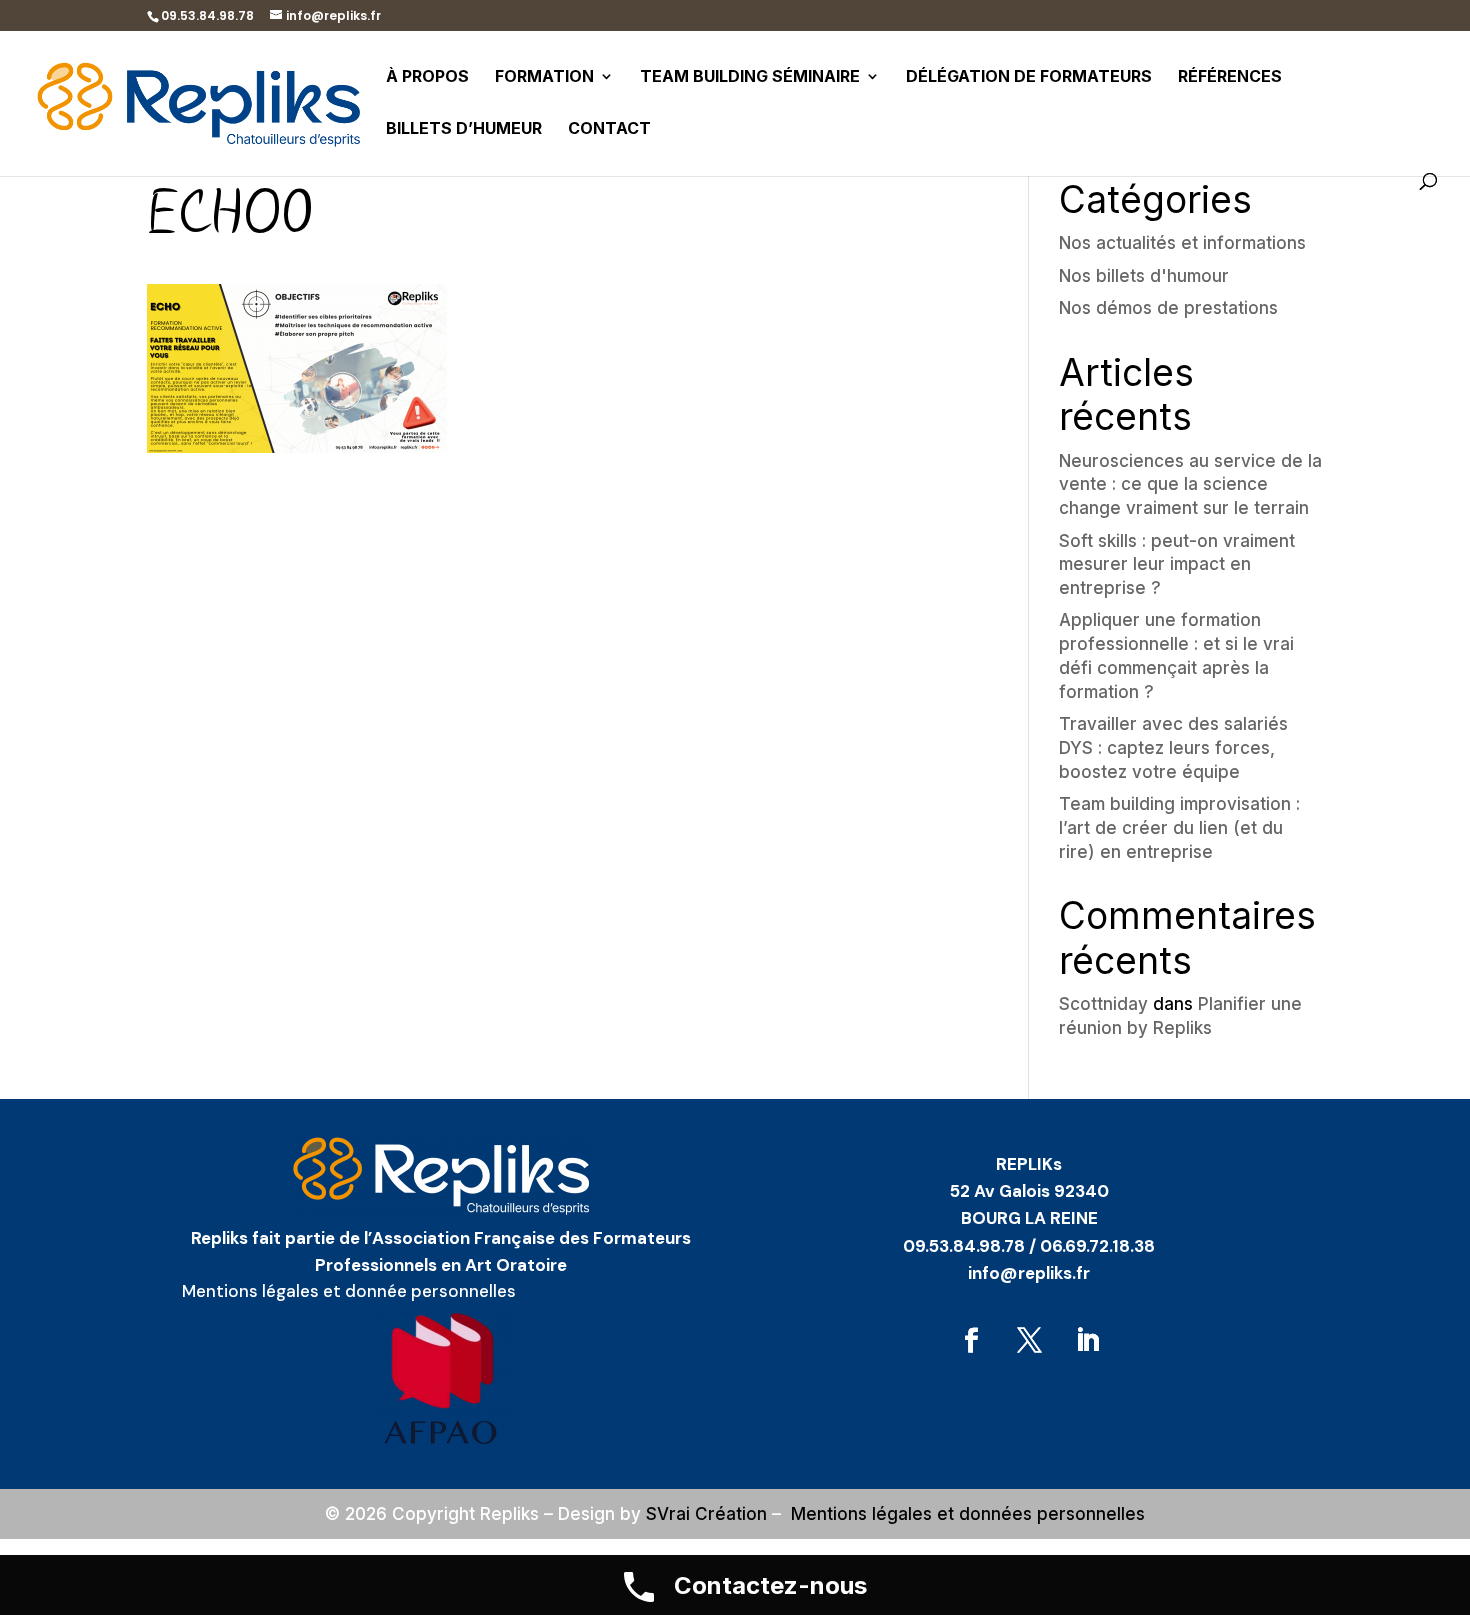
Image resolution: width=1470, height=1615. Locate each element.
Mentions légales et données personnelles (968, 1514)
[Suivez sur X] (1029, 1341)
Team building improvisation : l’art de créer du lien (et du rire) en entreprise (1179, 828)
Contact (609, 129)
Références (1230, 77)
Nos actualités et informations (1182, 243)
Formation (544, 77)
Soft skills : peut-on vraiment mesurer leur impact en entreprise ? (1177, 565)
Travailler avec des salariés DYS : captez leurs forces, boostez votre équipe (1173, 748)
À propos (427, 77)
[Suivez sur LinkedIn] (1087, 1341)
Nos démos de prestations (1168, 308)
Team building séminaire (750, 77)
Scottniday (1103, 1004)
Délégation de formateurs (1029, 77)
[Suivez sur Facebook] (971, 1341)
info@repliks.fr (1029, 1273)
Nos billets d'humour (1144, 276)
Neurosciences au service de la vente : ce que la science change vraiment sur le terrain (1190, 485)
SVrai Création (706, 1514)
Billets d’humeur (464, 129)
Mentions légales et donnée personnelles (349, 1291)
